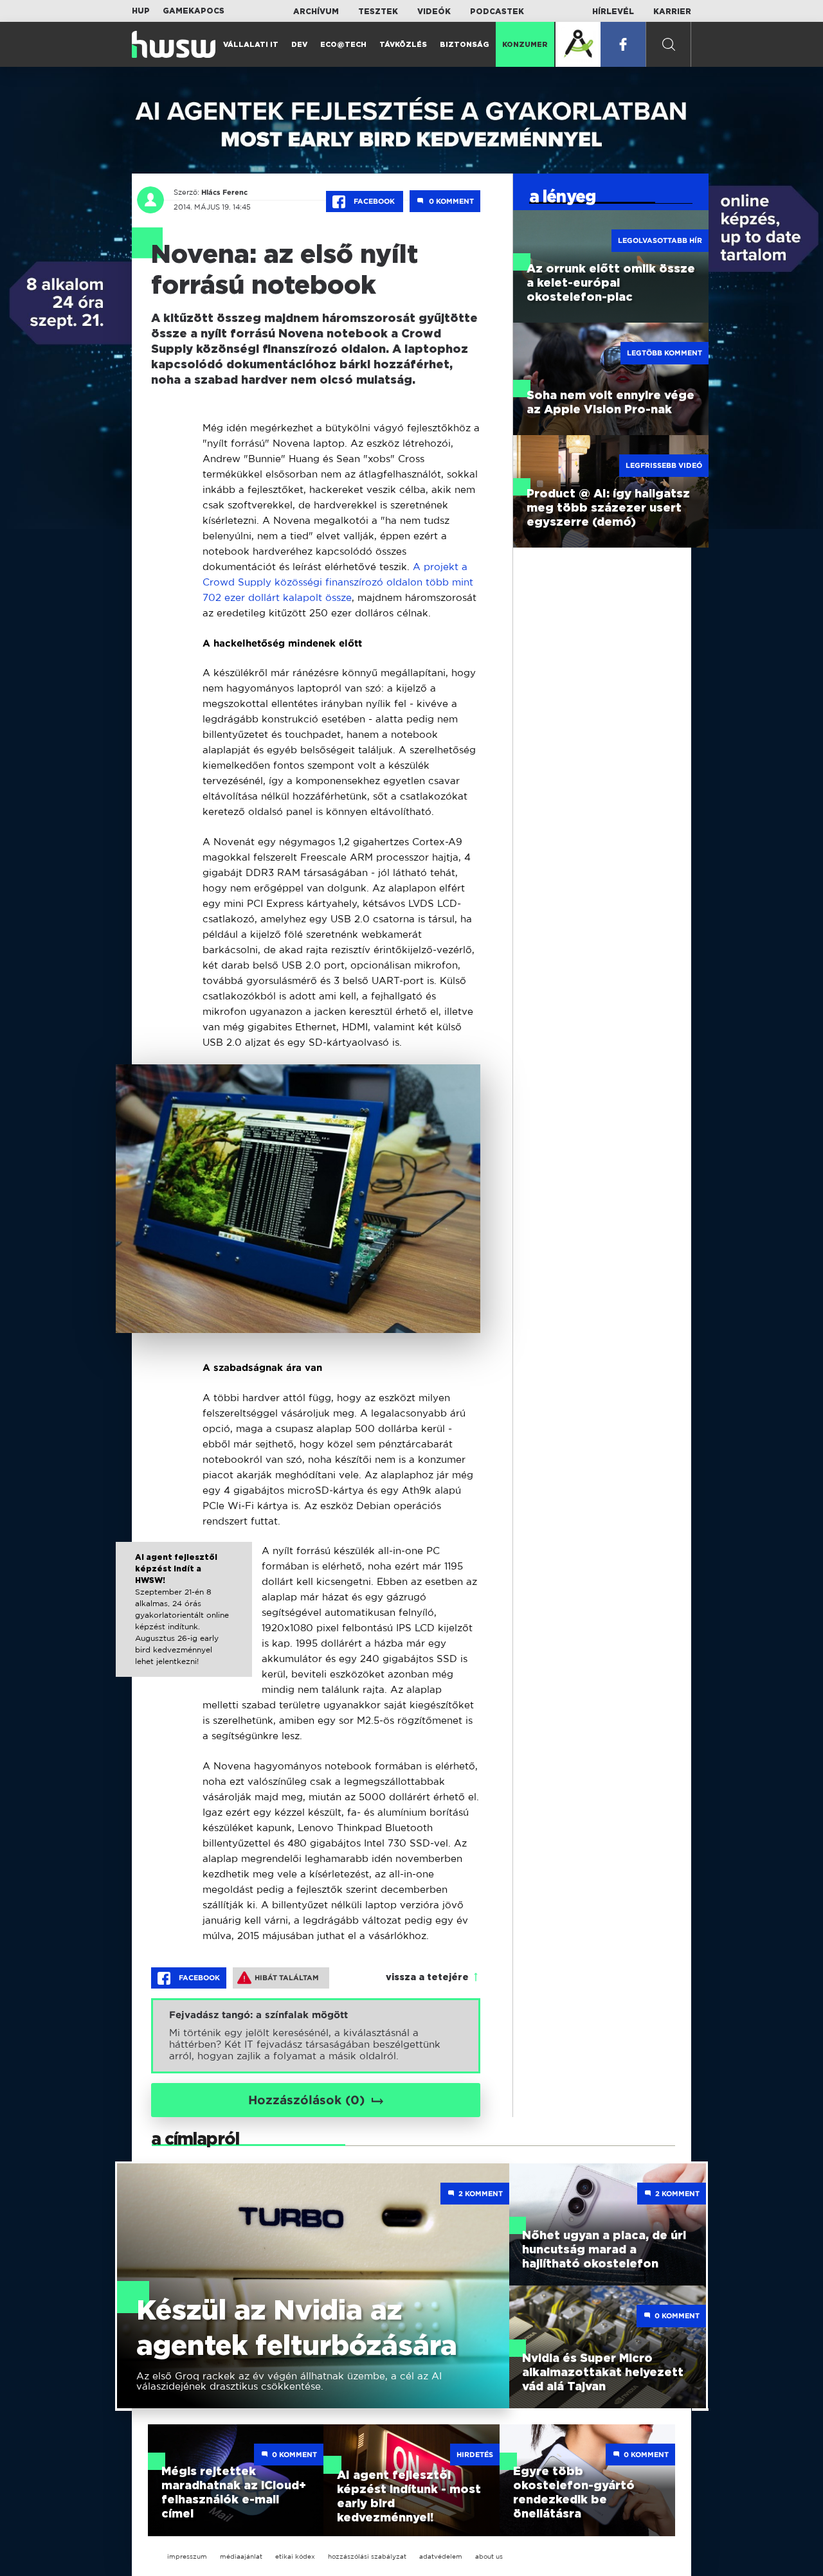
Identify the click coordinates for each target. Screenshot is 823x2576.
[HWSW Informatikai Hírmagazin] (174, 44)
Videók (434, 12)
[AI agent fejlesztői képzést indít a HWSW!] (184, 1621)
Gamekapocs (194, 11)
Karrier (672, 12)
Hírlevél (613, 12)
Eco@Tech (343, 45)
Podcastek (497, 12)
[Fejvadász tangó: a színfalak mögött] (316, 2036)
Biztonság (465, 45)
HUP (141, 11)
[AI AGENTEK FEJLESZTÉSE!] (578, 44)
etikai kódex (295, 2556)
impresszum (187, 2556)
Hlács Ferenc (224, 192)
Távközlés (403, 45)
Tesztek (378, 12)
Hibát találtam (287, 1978)
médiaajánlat (241, 2556)
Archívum (316, 12)
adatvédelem (441, 2556)
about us (489, 2556)
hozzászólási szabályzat (367, 2556)
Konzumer (525, 45)
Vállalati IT (251, 45)
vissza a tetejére (427, 1978)
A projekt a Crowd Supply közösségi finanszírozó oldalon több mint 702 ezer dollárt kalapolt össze (338, 582)
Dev (299, 45)
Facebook (374, 201)
